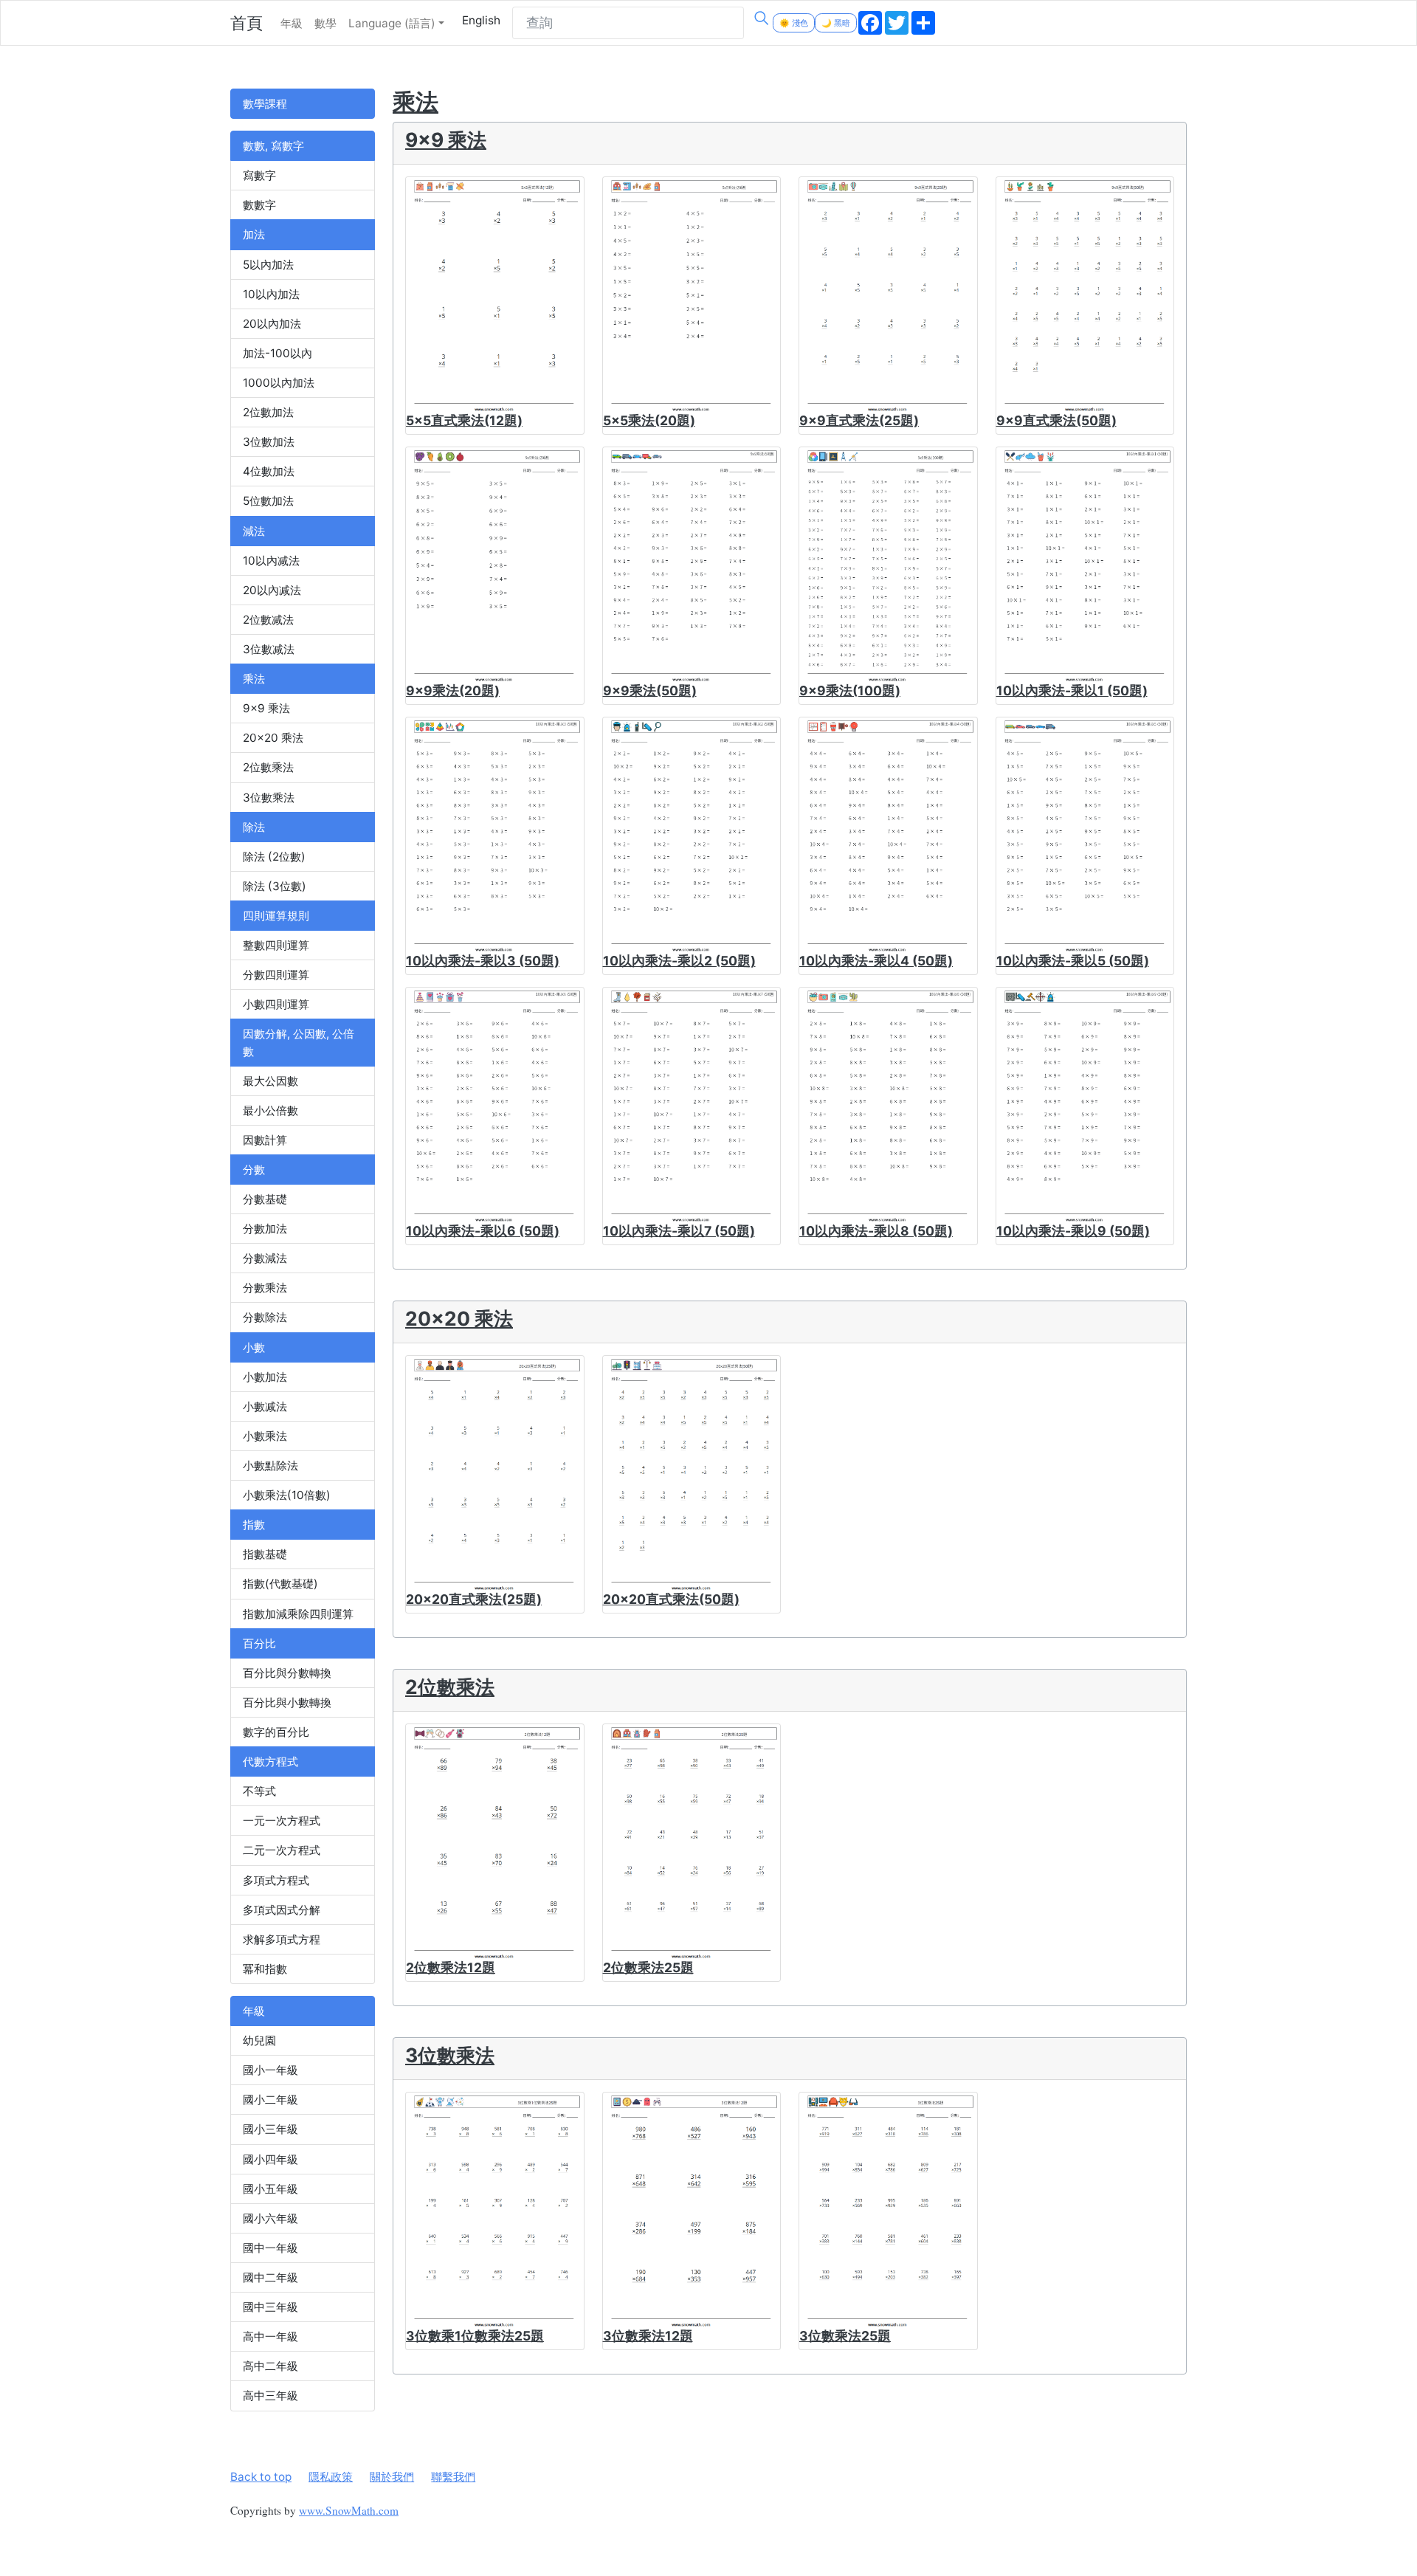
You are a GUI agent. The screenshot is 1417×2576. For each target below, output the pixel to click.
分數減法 (265, 1258)
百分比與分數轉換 (287, 1673)
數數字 (259, 205)
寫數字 (259, 175)
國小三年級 (270, 2129)
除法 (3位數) (275, 886)
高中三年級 (270, 2396)
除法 (254, 827)
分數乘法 (265, 1288)
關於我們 (392, 2477)
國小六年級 (270, 2218)
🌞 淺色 (794, 23)
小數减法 (265, 1406)
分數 (254, 1170)
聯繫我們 (453, 2477)
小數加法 (265, 1377)
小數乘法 (265, 1436)
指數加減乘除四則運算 (298, 1614)
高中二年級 (270, 2366)
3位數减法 (269, 649)
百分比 (259, 1643)
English (481, 20)
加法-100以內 (277, 353)
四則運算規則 (276, 916)
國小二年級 (270, 2100)
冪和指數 (265, 1969)
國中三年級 (270, 2307)
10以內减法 (271, 561)
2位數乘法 (268, 767)
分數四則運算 (276, 975)
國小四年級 (270, 2159)
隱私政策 (331, 2477)
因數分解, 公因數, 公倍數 (299, 1042)
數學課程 (265, 104)
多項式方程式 (276, 1880)
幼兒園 (259, 2041)
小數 (254, 1347)
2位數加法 (268, 412)
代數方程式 (270, 1761)
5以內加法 (268, 265)
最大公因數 (270, 1081)
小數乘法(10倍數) (287, 1495)
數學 (325, 23)
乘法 (254, 679)
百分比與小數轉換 (287, 1702)
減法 (254, 531)
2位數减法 (268, 620)
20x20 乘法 (273, 738)
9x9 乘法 (266, 708)
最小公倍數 (270, 1110)
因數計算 (265, 1140)
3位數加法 (269, 442)
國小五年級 (270, 2189)
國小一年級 (270, 2070)
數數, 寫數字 (273, 146)
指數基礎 (265, 1554)
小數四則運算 (276, 1004)
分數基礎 (265, 1199)
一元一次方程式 (282, 1821)
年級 (292, 23)
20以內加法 (272, 324)
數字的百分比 (276, 1732)
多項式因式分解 (282, 1910)
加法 (254, 234)
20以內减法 (272, 590)
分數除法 (265, 1317)
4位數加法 (269, 471)
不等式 (259, 1791)
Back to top (261, 2477)
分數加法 (265, 1229)
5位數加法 (268, 501)
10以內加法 (271, 294)
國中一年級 (270, 2248)
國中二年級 (270, 2277)
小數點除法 (270, 1466)
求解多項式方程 (282, 1939)
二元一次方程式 (282, 1850)
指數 (254, 1525)
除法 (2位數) (274, 857)
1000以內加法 (279, 383)
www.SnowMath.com (349, 2510)
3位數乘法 (269, 798)
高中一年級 (270, 2336)
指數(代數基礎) (280, 1584)
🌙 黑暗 (836, 23)
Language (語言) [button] (392, 23)
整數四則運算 (276, 945)
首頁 (246, 23)
